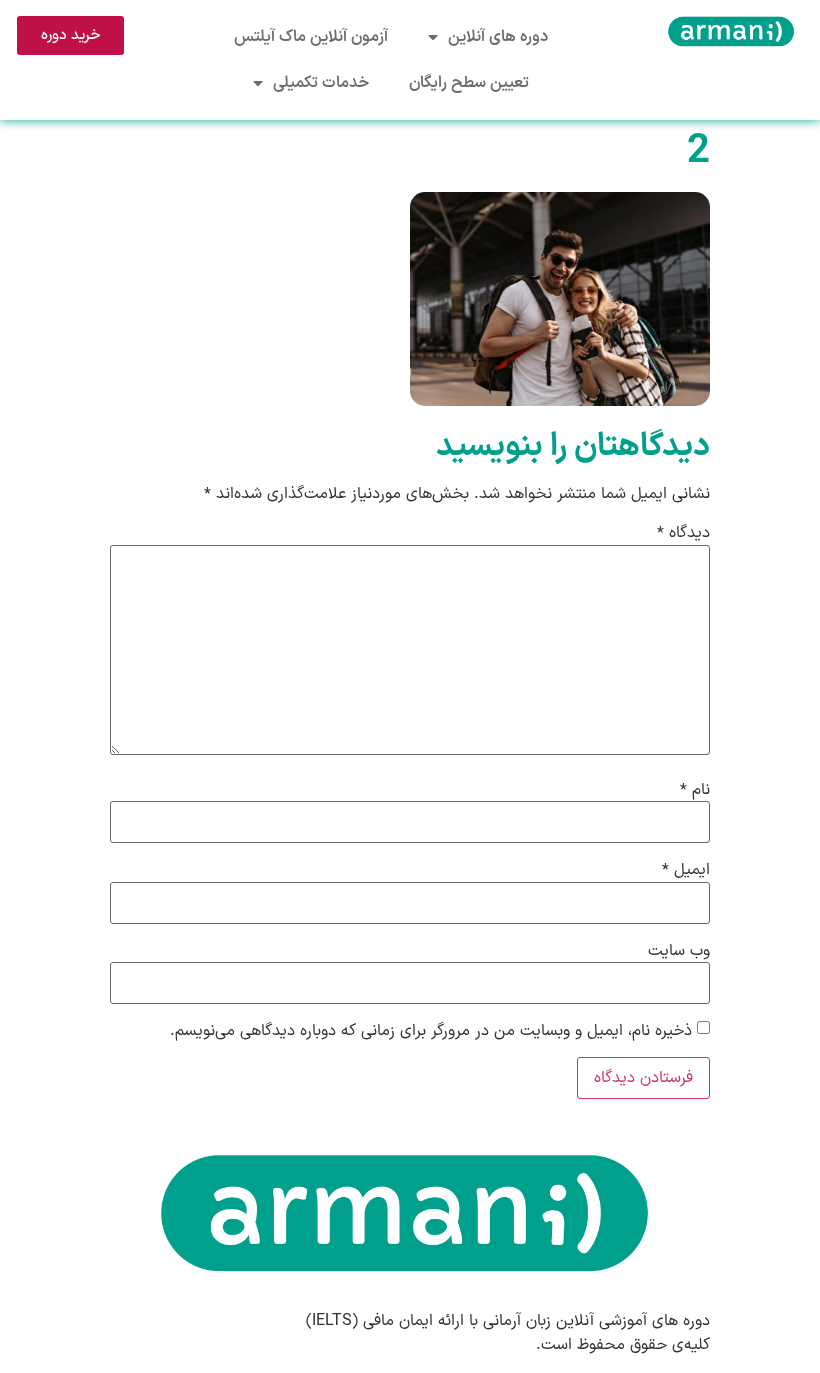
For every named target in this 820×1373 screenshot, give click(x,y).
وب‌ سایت (679, 951)
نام (695, 790)
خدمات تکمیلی (321, 83)
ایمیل (686, 870)
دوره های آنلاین (498, 37)
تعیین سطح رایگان (469, 83)
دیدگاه (683, 533)
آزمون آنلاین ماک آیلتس (311, 37)
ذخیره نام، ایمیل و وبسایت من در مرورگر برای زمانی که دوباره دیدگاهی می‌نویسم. (431, 1031)
